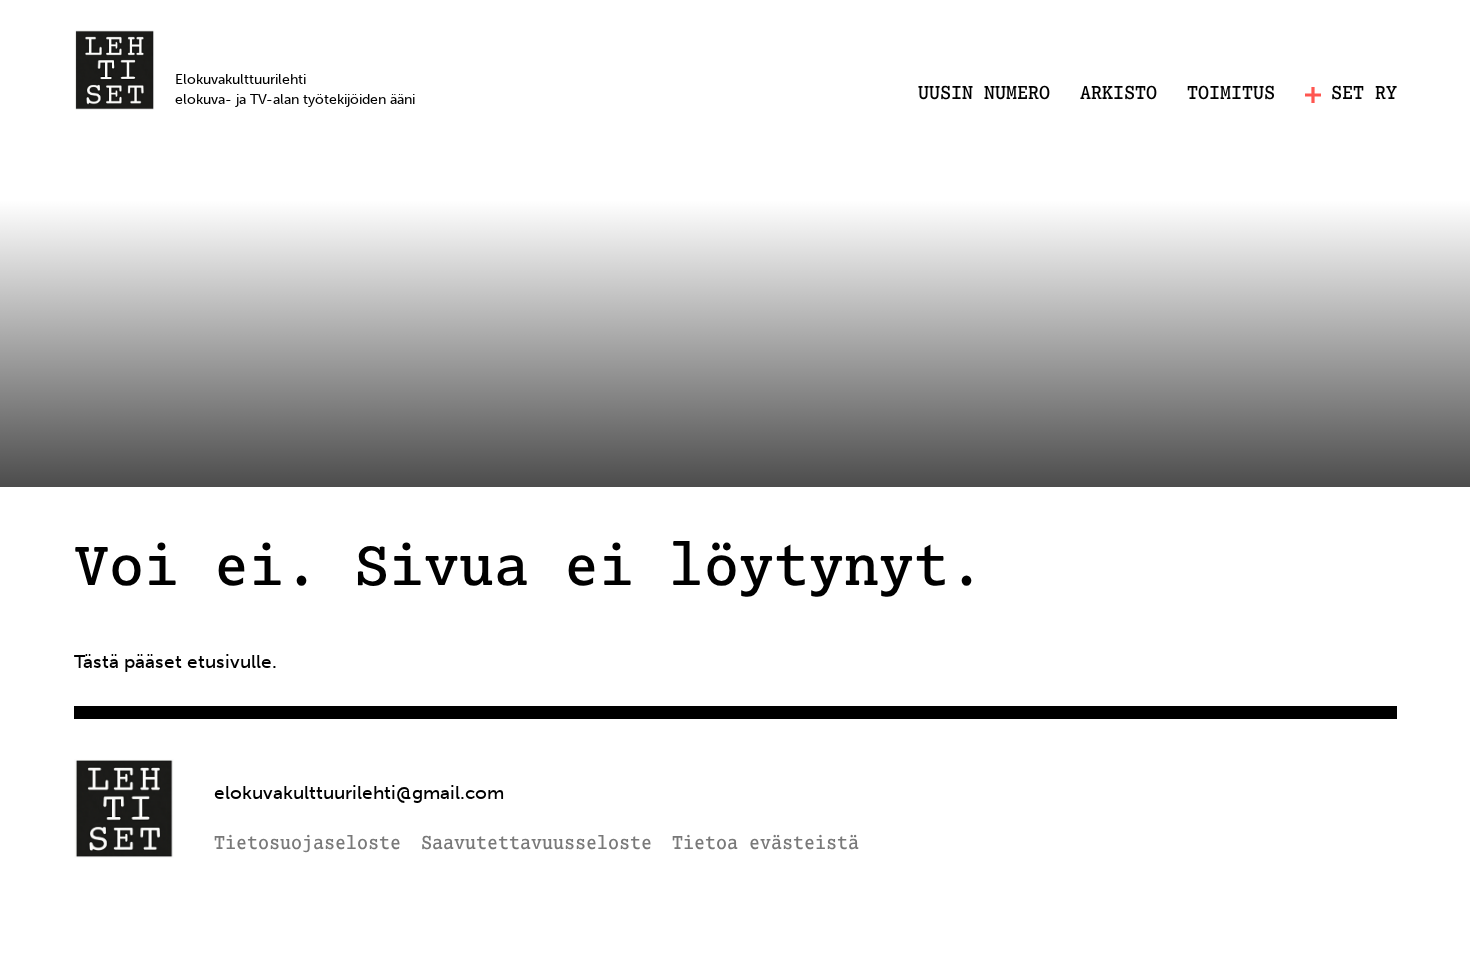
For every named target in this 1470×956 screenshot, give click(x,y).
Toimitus (1231, 94)
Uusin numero (984, 94)
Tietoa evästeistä (765, 844)
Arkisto (1118, 94)
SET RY (1364, 94)
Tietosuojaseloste (307, 844)
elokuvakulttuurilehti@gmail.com (359, 792)
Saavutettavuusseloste (536, 844)
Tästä (96, 661)
